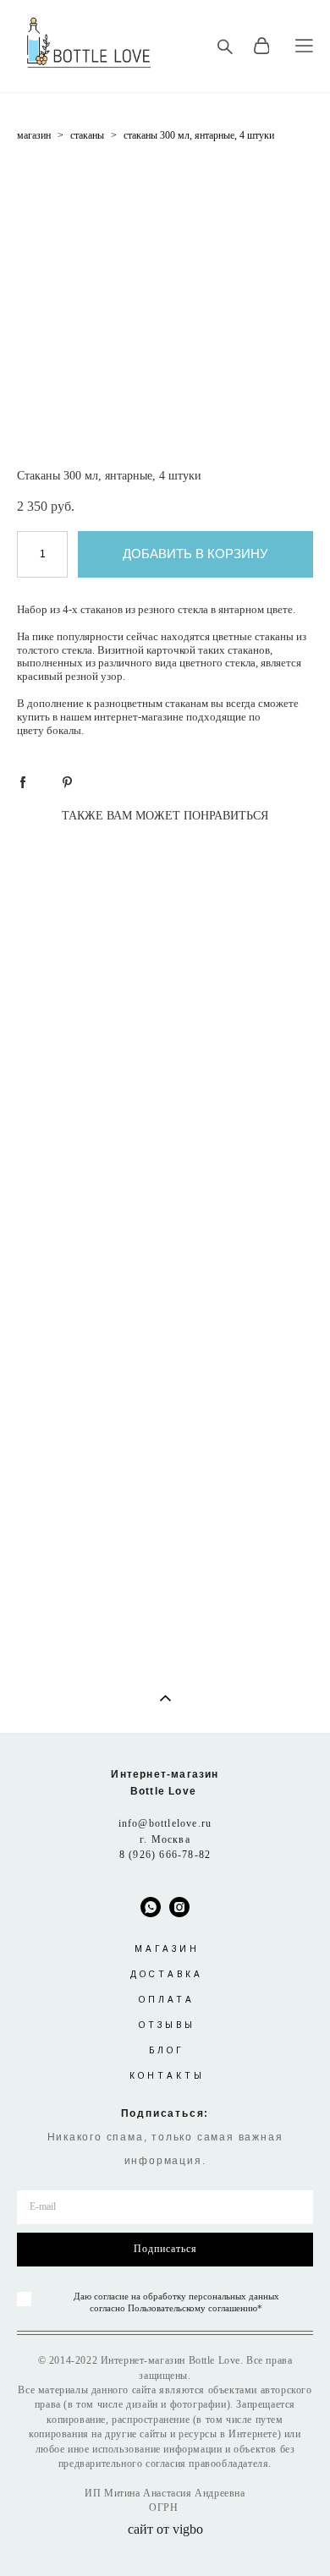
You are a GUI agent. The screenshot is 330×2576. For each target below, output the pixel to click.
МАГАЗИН (167, 1949)
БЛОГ (167, 2050)
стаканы (87, 135)
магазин (34, 135)
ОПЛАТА (167, 2000)
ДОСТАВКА (167, 1974)
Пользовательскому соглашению (192, 2308)
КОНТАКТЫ (167, 2076)
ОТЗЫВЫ (167, 2025)
